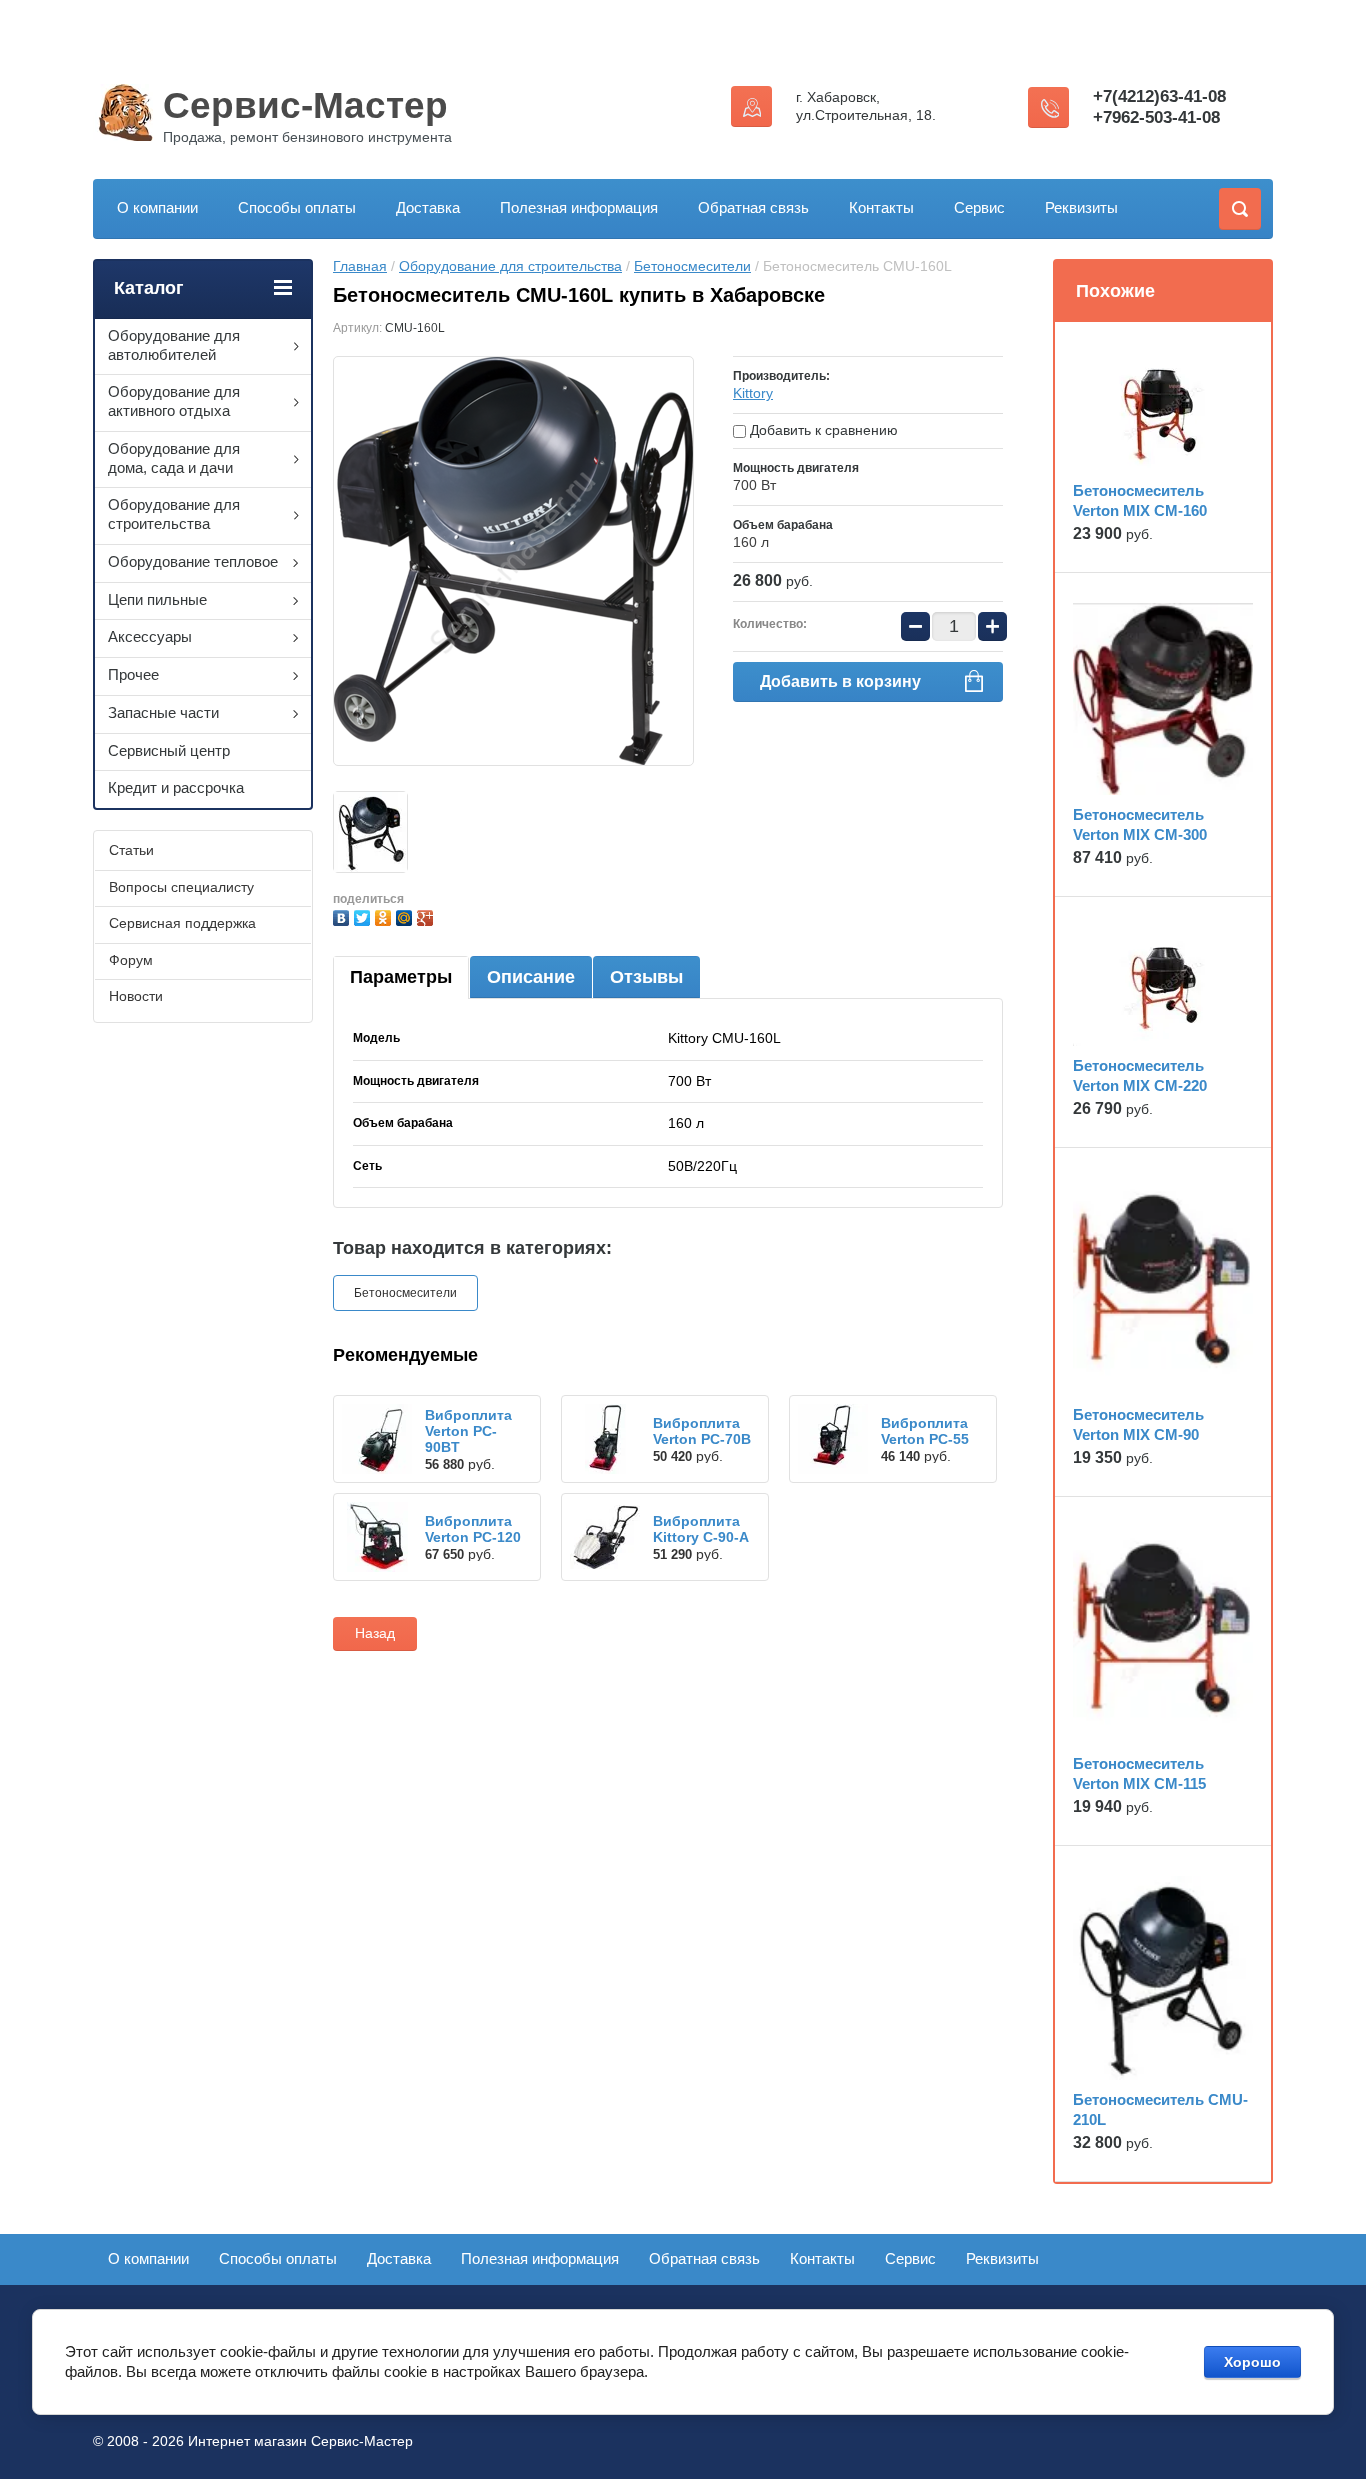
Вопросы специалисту (181, 887)
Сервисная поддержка (182, 923)
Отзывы (646, 977)
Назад (375, 1633)
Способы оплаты (297, 207)
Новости (136, 996)
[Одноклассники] (385, 915)
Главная (360, 266)
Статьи (131, 850)
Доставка (428, 207)
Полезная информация (579, 207)
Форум (131, 960)
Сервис (979, 207)
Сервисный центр (169, 750)
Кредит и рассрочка (176, 787)
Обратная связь (753, 207)
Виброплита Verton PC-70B (702, 1431)
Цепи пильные (157, 599)
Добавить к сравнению (822, 430)
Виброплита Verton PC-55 (925, 1431)
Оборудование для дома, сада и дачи (174, 458)
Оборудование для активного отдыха (174, 401)
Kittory (753, 393)
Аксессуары (150, 636)
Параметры (401, 977)
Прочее (133, 674)
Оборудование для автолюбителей (174, 345)
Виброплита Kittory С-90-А (701, 1529)
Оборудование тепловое (193, 561)
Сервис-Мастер (305, 105)
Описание (531, 977)
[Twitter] (364, 915)
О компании (157, 207)
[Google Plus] (427, 915)
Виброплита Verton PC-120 (473, 1529)
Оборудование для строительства (510, 266)
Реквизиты (1081, 207)
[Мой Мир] (406, 915)
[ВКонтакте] (343, 915)
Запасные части (163, 712)
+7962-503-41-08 (1156, 117)
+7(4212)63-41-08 (1159, 96)
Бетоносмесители (692, 266)
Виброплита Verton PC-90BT (468, 1431)
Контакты (881, 207)
